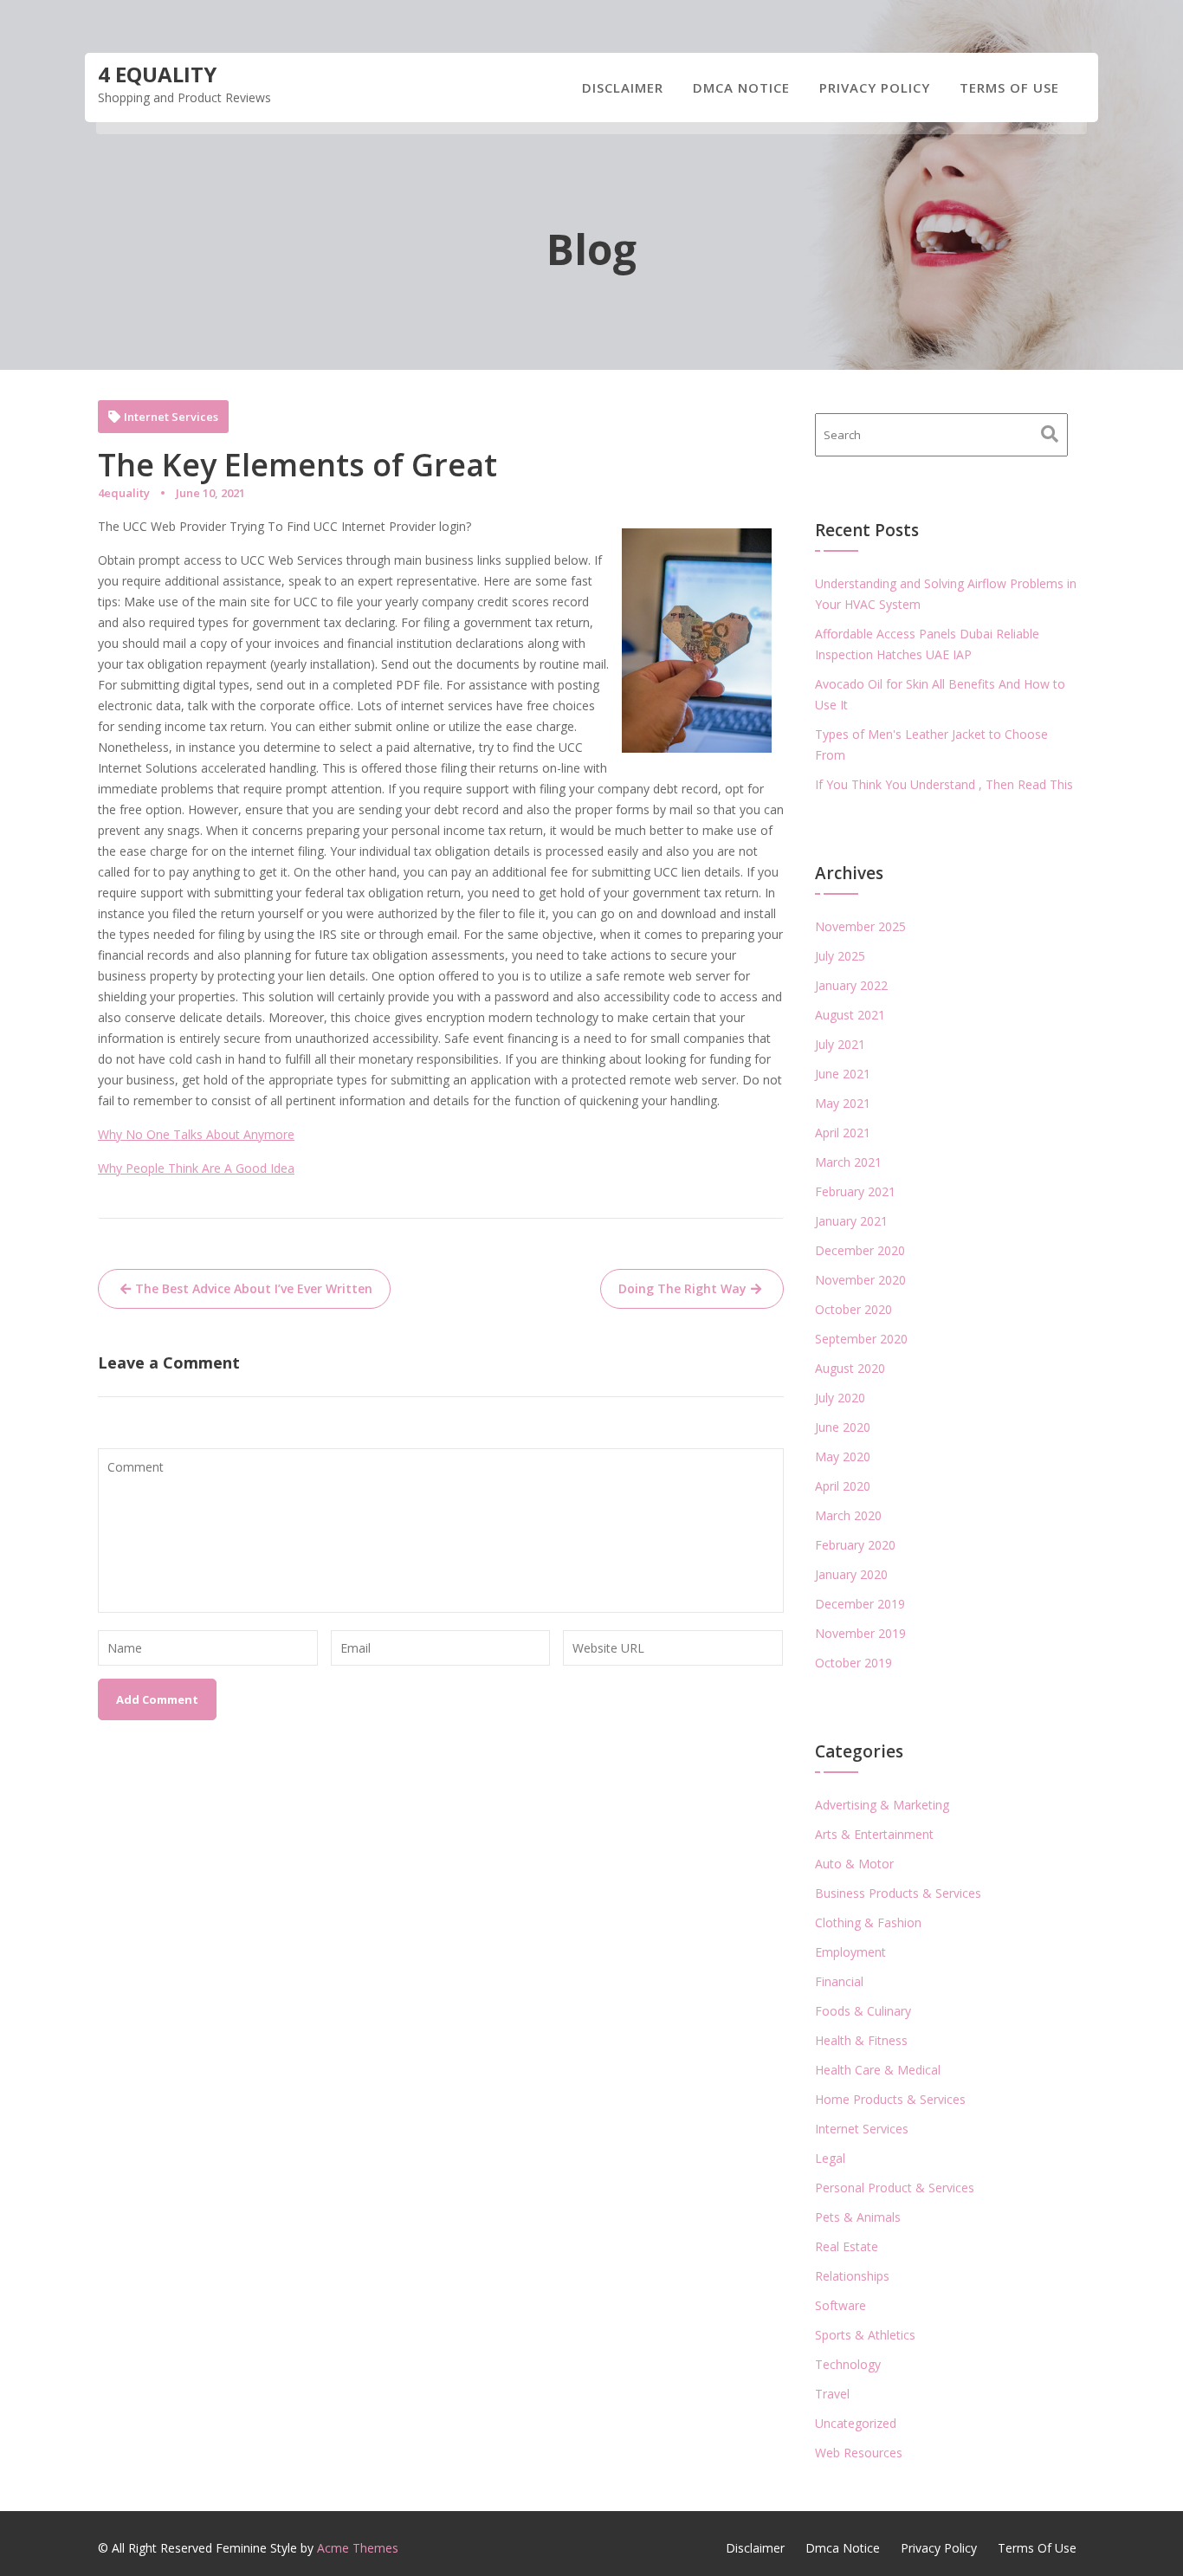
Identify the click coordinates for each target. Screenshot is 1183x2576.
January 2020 (851, 1574)
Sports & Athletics (865, 2335)
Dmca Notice (741, 87)
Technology (848, 2364)
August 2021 (850, 1015)
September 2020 (861, 1339)
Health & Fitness (861, 2040)
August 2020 (850, 1368)
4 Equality (157, 74)
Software (840, 2305)
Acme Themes (358, 2548)
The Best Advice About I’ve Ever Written (254, 1288)
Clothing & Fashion (868, 1922)
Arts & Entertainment (874, 1834)
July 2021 (840, 1044)
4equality (124, 493)
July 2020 (840, 1398)
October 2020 (853, 1309)
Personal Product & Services (895, 2188)
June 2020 (843, 1427)
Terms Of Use (1009, 87)
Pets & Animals (858, 2217)
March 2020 (848, 1515)
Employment (850, 1952)
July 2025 (840, 956)
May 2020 (843, 1456)
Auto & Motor (854, 1864)
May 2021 (843, 1103)
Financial (839, 1981)
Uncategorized (856, 2423)
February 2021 (855, 1191)
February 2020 (855, 1545)
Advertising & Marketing (882, 1805)
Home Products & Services (890, 2099)
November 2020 (860, 1280)
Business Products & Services (898, 1893)
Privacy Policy (875, 87)
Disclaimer (623, 87)
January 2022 (851, 985)
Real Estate (847, 2246)
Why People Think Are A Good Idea (196, 1168)
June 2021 (843, 1074)
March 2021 (848, 1162)
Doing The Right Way (682, 1288)
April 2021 (843, 1133)
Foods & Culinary (863, 2011)
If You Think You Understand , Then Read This (944, 784)
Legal (830, 2158)
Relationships (852, 2276)
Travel (832, 2394)
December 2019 (860, 1604)
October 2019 (853, 1663)
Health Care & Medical (878, 2070)
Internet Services (171, 417)
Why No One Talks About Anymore (196, 1134)
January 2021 (851, 1221)
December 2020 (860, 1250)
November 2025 (860, 926)
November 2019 (860, 1633)
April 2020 (843, 1486)
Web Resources (859, 2453)
